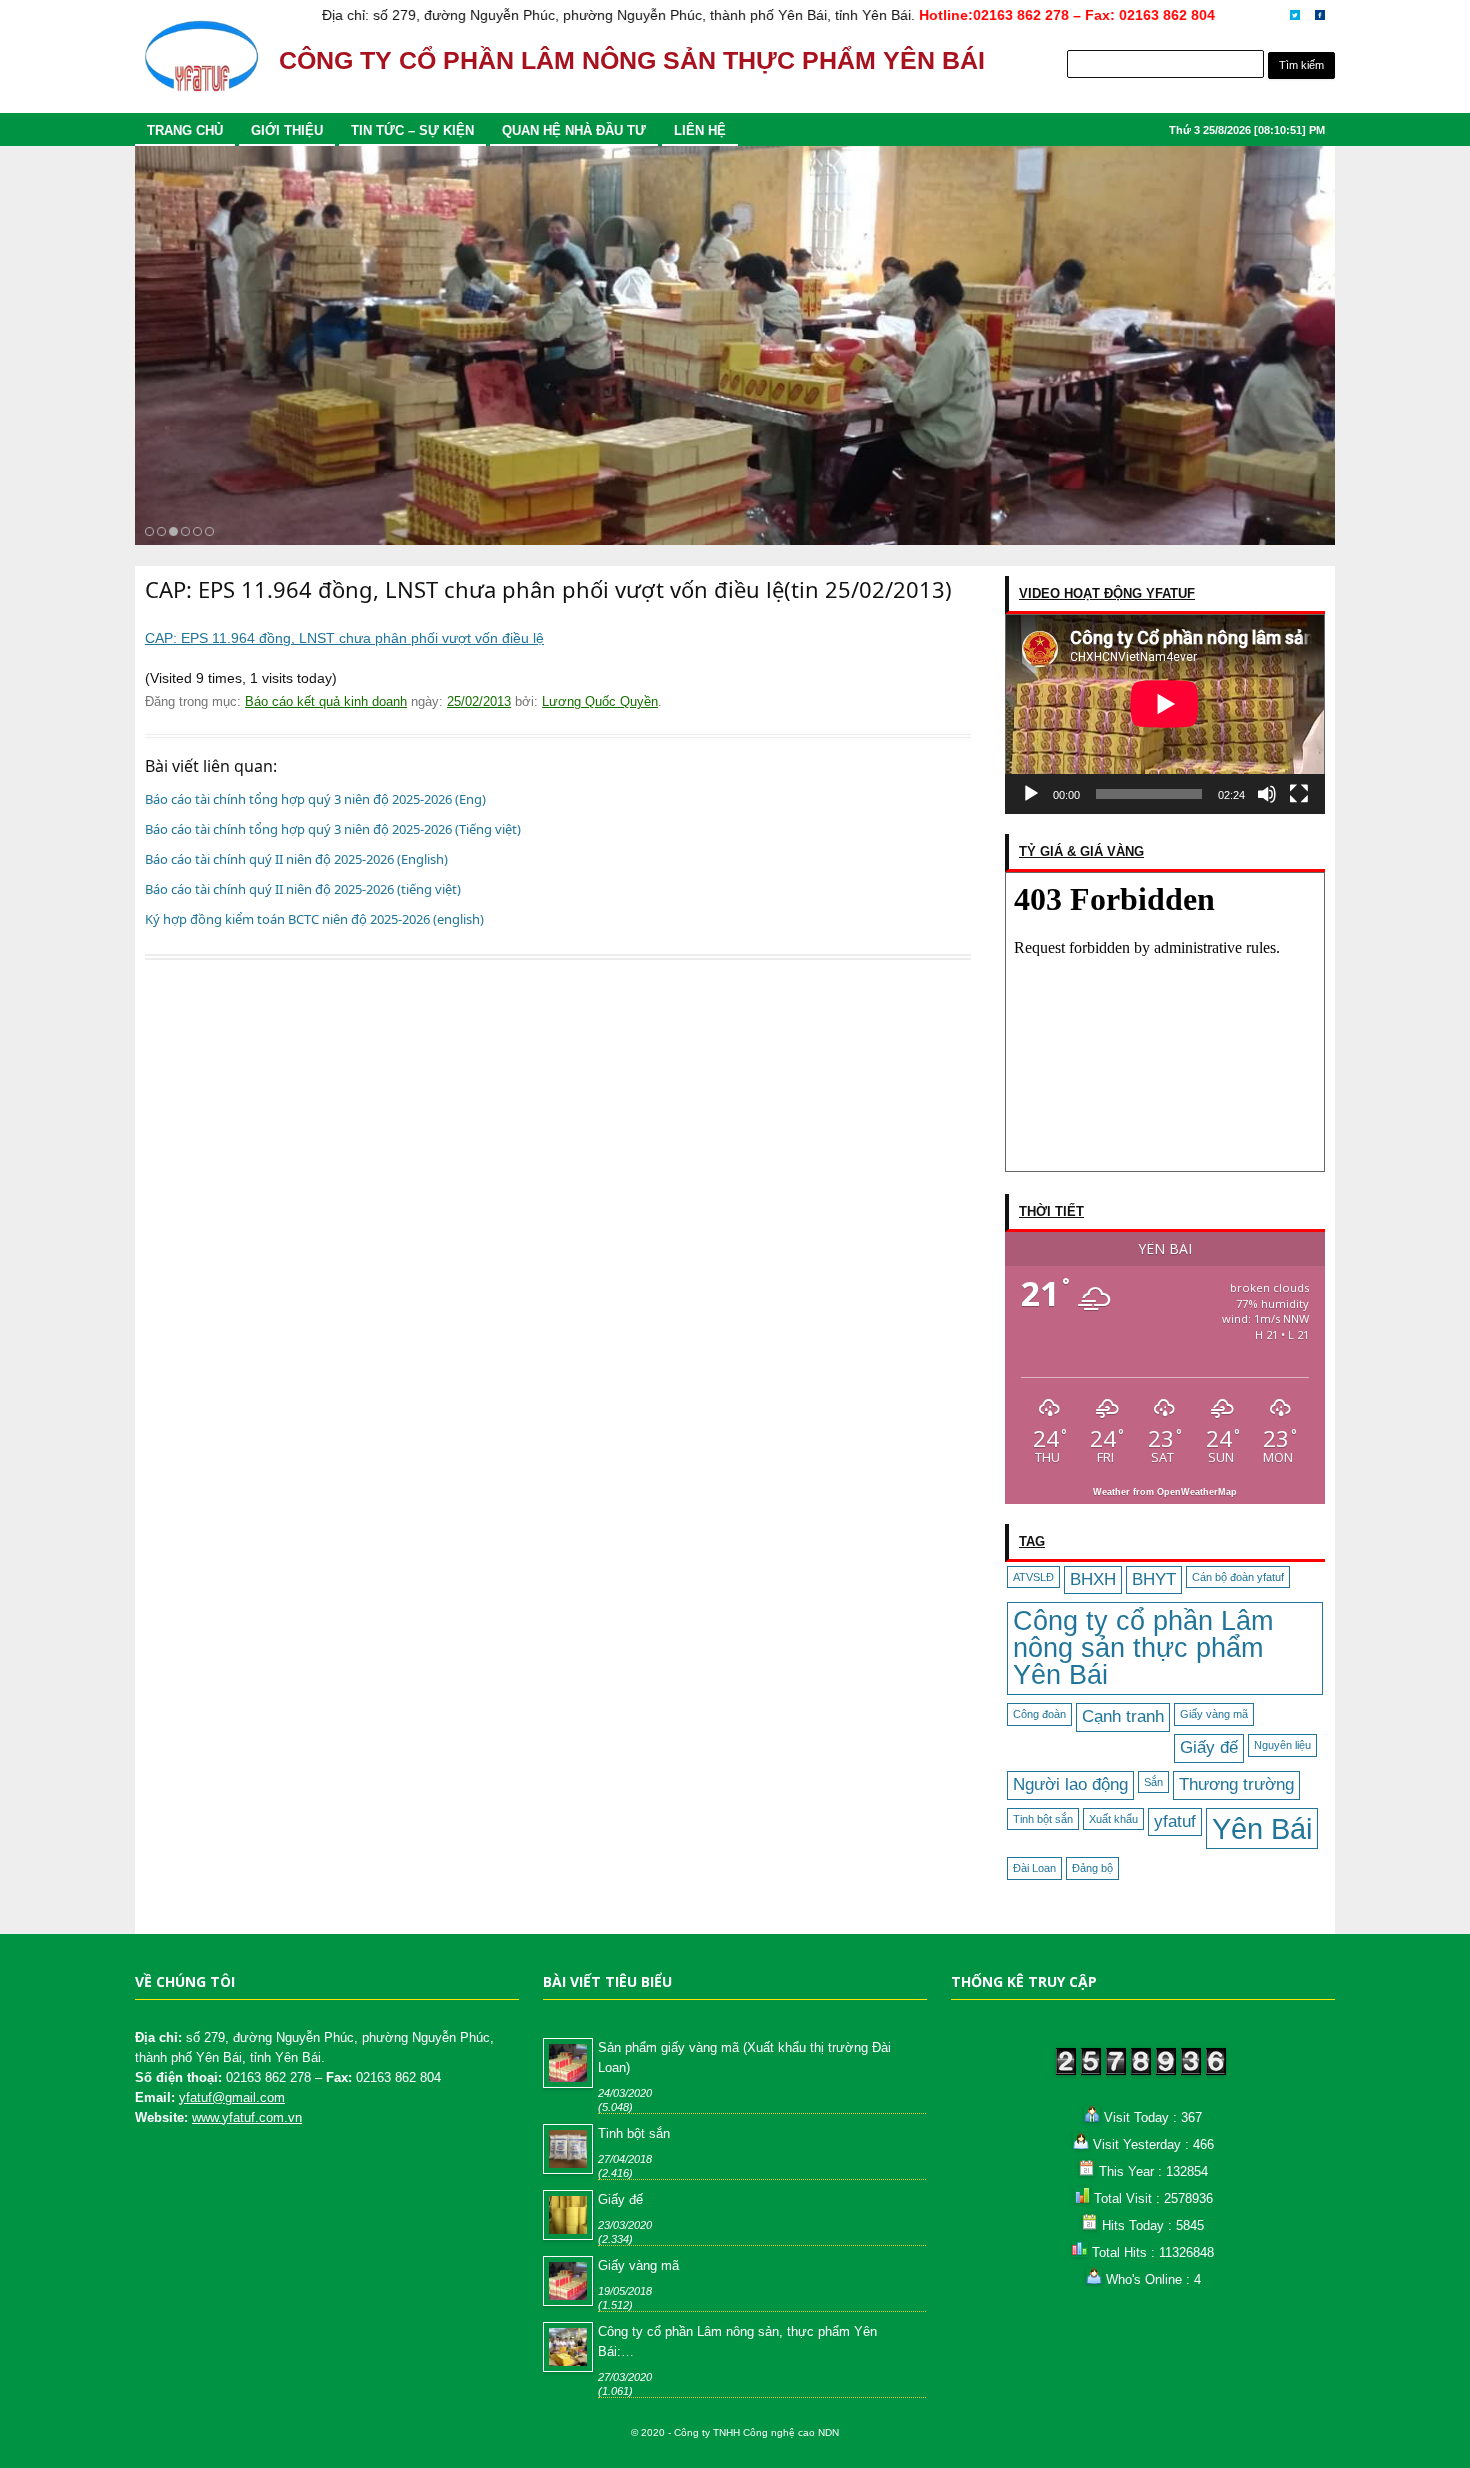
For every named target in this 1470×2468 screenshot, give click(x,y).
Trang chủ (185, 130)
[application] (1165, 714)
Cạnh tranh (1123, 1716)
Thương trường (1236, 1784)
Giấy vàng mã (1214, 1714)
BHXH (1093, 1579)
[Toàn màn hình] (1299, 794)
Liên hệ (700, 130)
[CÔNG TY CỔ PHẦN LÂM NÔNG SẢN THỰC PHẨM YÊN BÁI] (201, 65)
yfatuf (1175, 1821)
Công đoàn (1039, 1714)
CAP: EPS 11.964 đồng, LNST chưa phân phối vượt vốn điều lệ (344, 638)
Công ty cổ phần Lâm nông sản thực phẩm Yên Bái (1143, 1648)
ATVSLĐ (1033, 1577)
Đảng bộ (1092, 1868)
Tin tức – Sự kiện (412, 130)
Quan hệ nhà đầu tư (574, 130)
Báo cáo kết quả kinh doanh (326, 701)
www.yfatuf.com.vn (247, 2117)
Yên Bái (1262, 1828)
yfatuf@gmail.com (232, 2097)
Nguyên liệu (1282, 1745)
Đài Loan (1034, 1868)
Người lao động (1070, 1784)
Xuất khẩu (1113, 1819)
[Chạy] (1031, 794)
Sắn (1153, 1782)
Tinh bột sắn (1043, 1819)
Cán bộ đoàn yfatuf (1238, 1577)
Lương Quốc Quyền (600, 701)
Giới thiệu (287, 130)
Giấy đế (1209, 1747)
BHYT (1154, 1579)
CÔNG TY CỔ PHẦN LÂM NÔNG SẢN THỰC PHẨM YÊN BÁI (632, 60)
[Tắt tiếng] (1267, 794)
